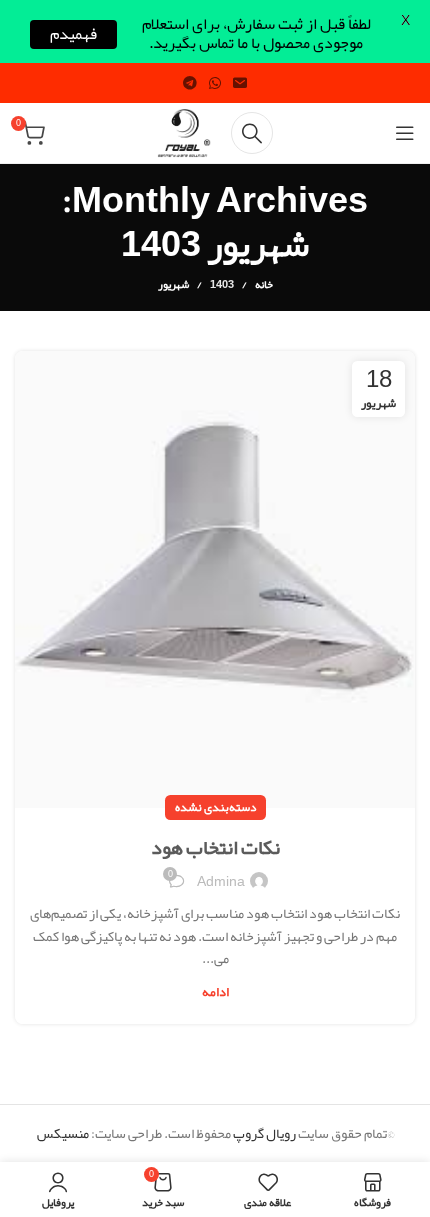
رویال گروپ (264, 1133)
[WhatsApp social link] (215, 83)
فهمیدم (73, 34)
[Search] (252, 133)
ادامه (215, 992)
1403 (222, 284)
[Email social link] (240, 83)
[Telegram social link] (190, 83)
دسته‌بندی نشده (215, 807)
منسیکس (63, 1133)
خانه (264, 284)
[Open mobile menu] (405, 133)
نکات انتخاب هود (215, 847)
